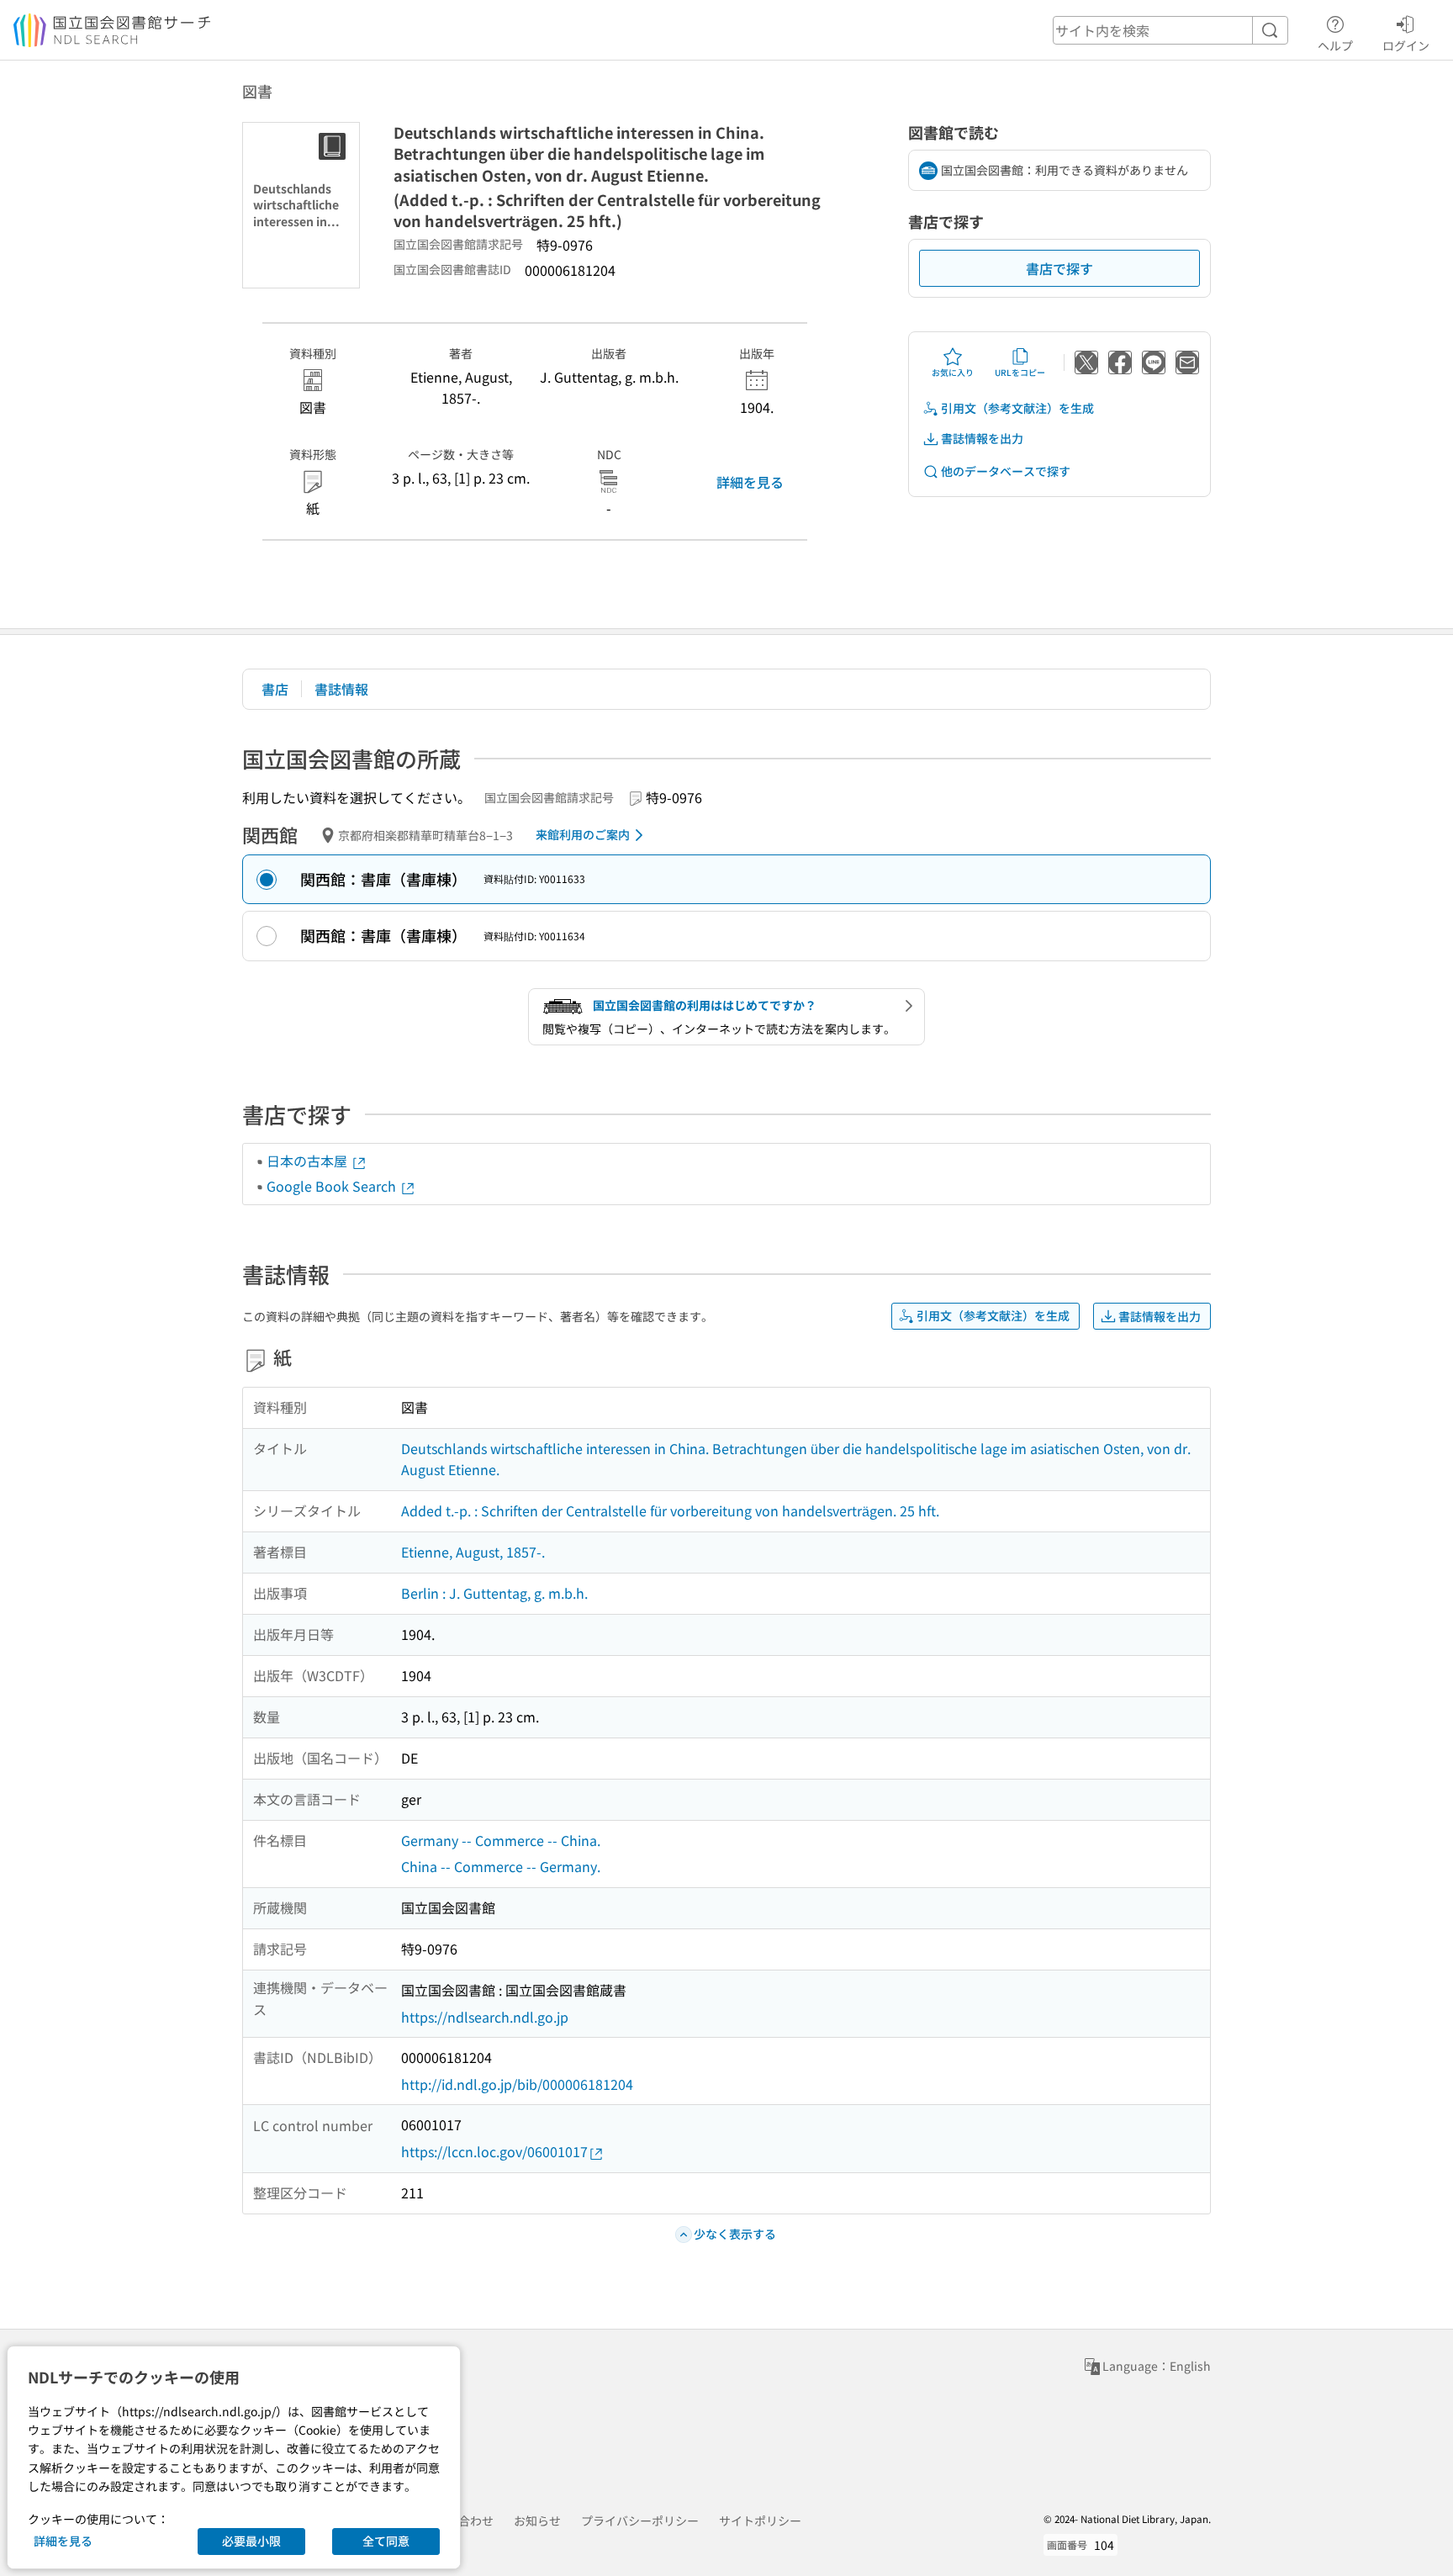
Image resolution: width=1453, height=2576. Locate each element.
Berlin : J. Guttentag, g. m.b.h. (494, 1593)
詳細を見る (750, 482)
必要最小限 (251, 2541)
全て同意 (386, 2541)
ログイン (1406, 45)
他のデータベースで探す (1006, 471)
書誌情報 (341, 689)
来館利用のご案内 (583, 834)
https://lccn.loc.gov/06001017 (494, 2151)
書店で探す (1059, 268)
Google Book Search (333, 1186)
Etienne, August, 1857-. (473, 1552)
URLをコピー (1020, 372)
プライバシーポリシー (640, 2520)
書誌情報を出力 (982, 438)
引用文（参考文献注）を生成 (1017, 408)
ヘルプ (1335, 45)
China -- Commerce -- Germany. (501, 1866)
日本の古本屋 (309, 1161)
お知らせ (537, 2520)
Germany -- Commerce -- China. (501, 1840)
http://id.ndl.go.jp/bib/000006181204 (517, 2084)
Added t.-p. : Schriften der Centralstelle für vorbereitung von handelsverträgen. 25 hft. (670, 1510)
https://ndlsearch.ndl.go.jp (485, 2017)
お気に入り (953, 372)
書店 (275, 689)
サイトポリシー (760, 2520)
